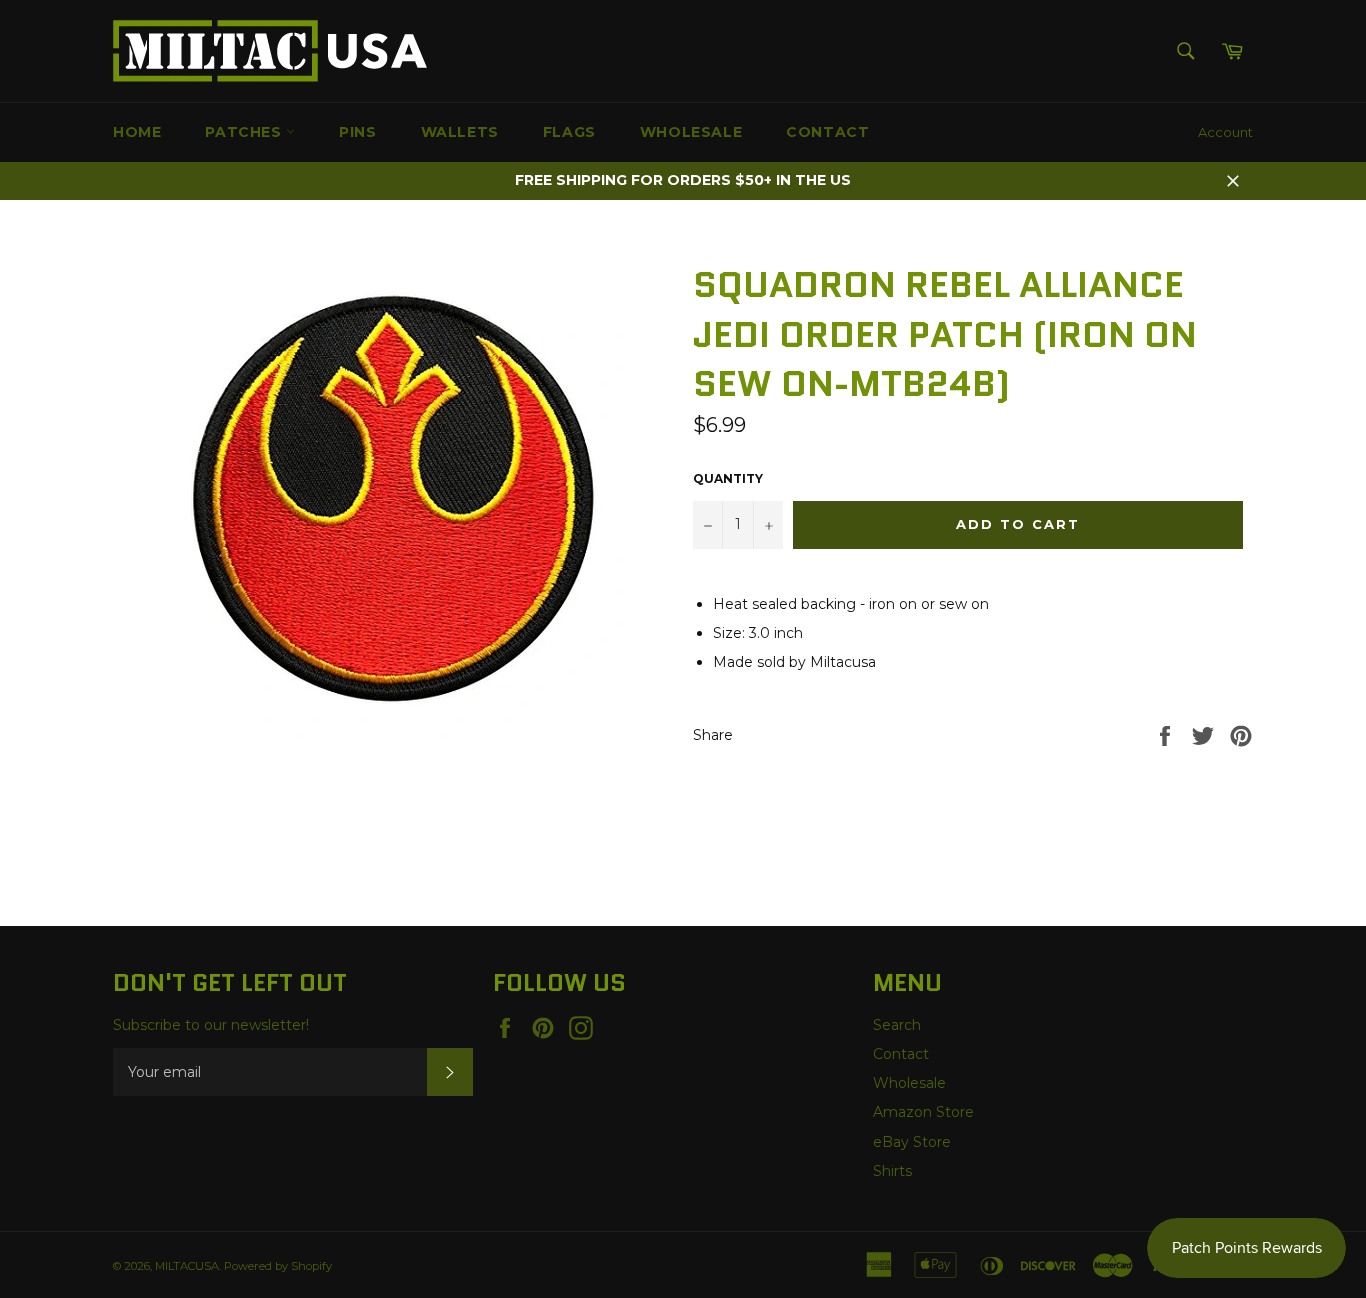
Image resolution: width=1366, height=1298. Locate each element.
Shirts (892, 1171)
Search (897, 1025)
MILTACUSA (187, 1266)
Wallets (460, 132)
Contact (827, 132)
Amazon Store (923, 1112)
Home (137, 132)
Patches (245, 132)
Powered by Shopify (278, 1266)
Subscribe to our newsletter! (211, 1025)
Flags (569, 132)
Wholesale (691, 132)
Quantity (728, 478)
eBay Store (912, 1142)
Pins (357, 132)
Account (1225, 132)
